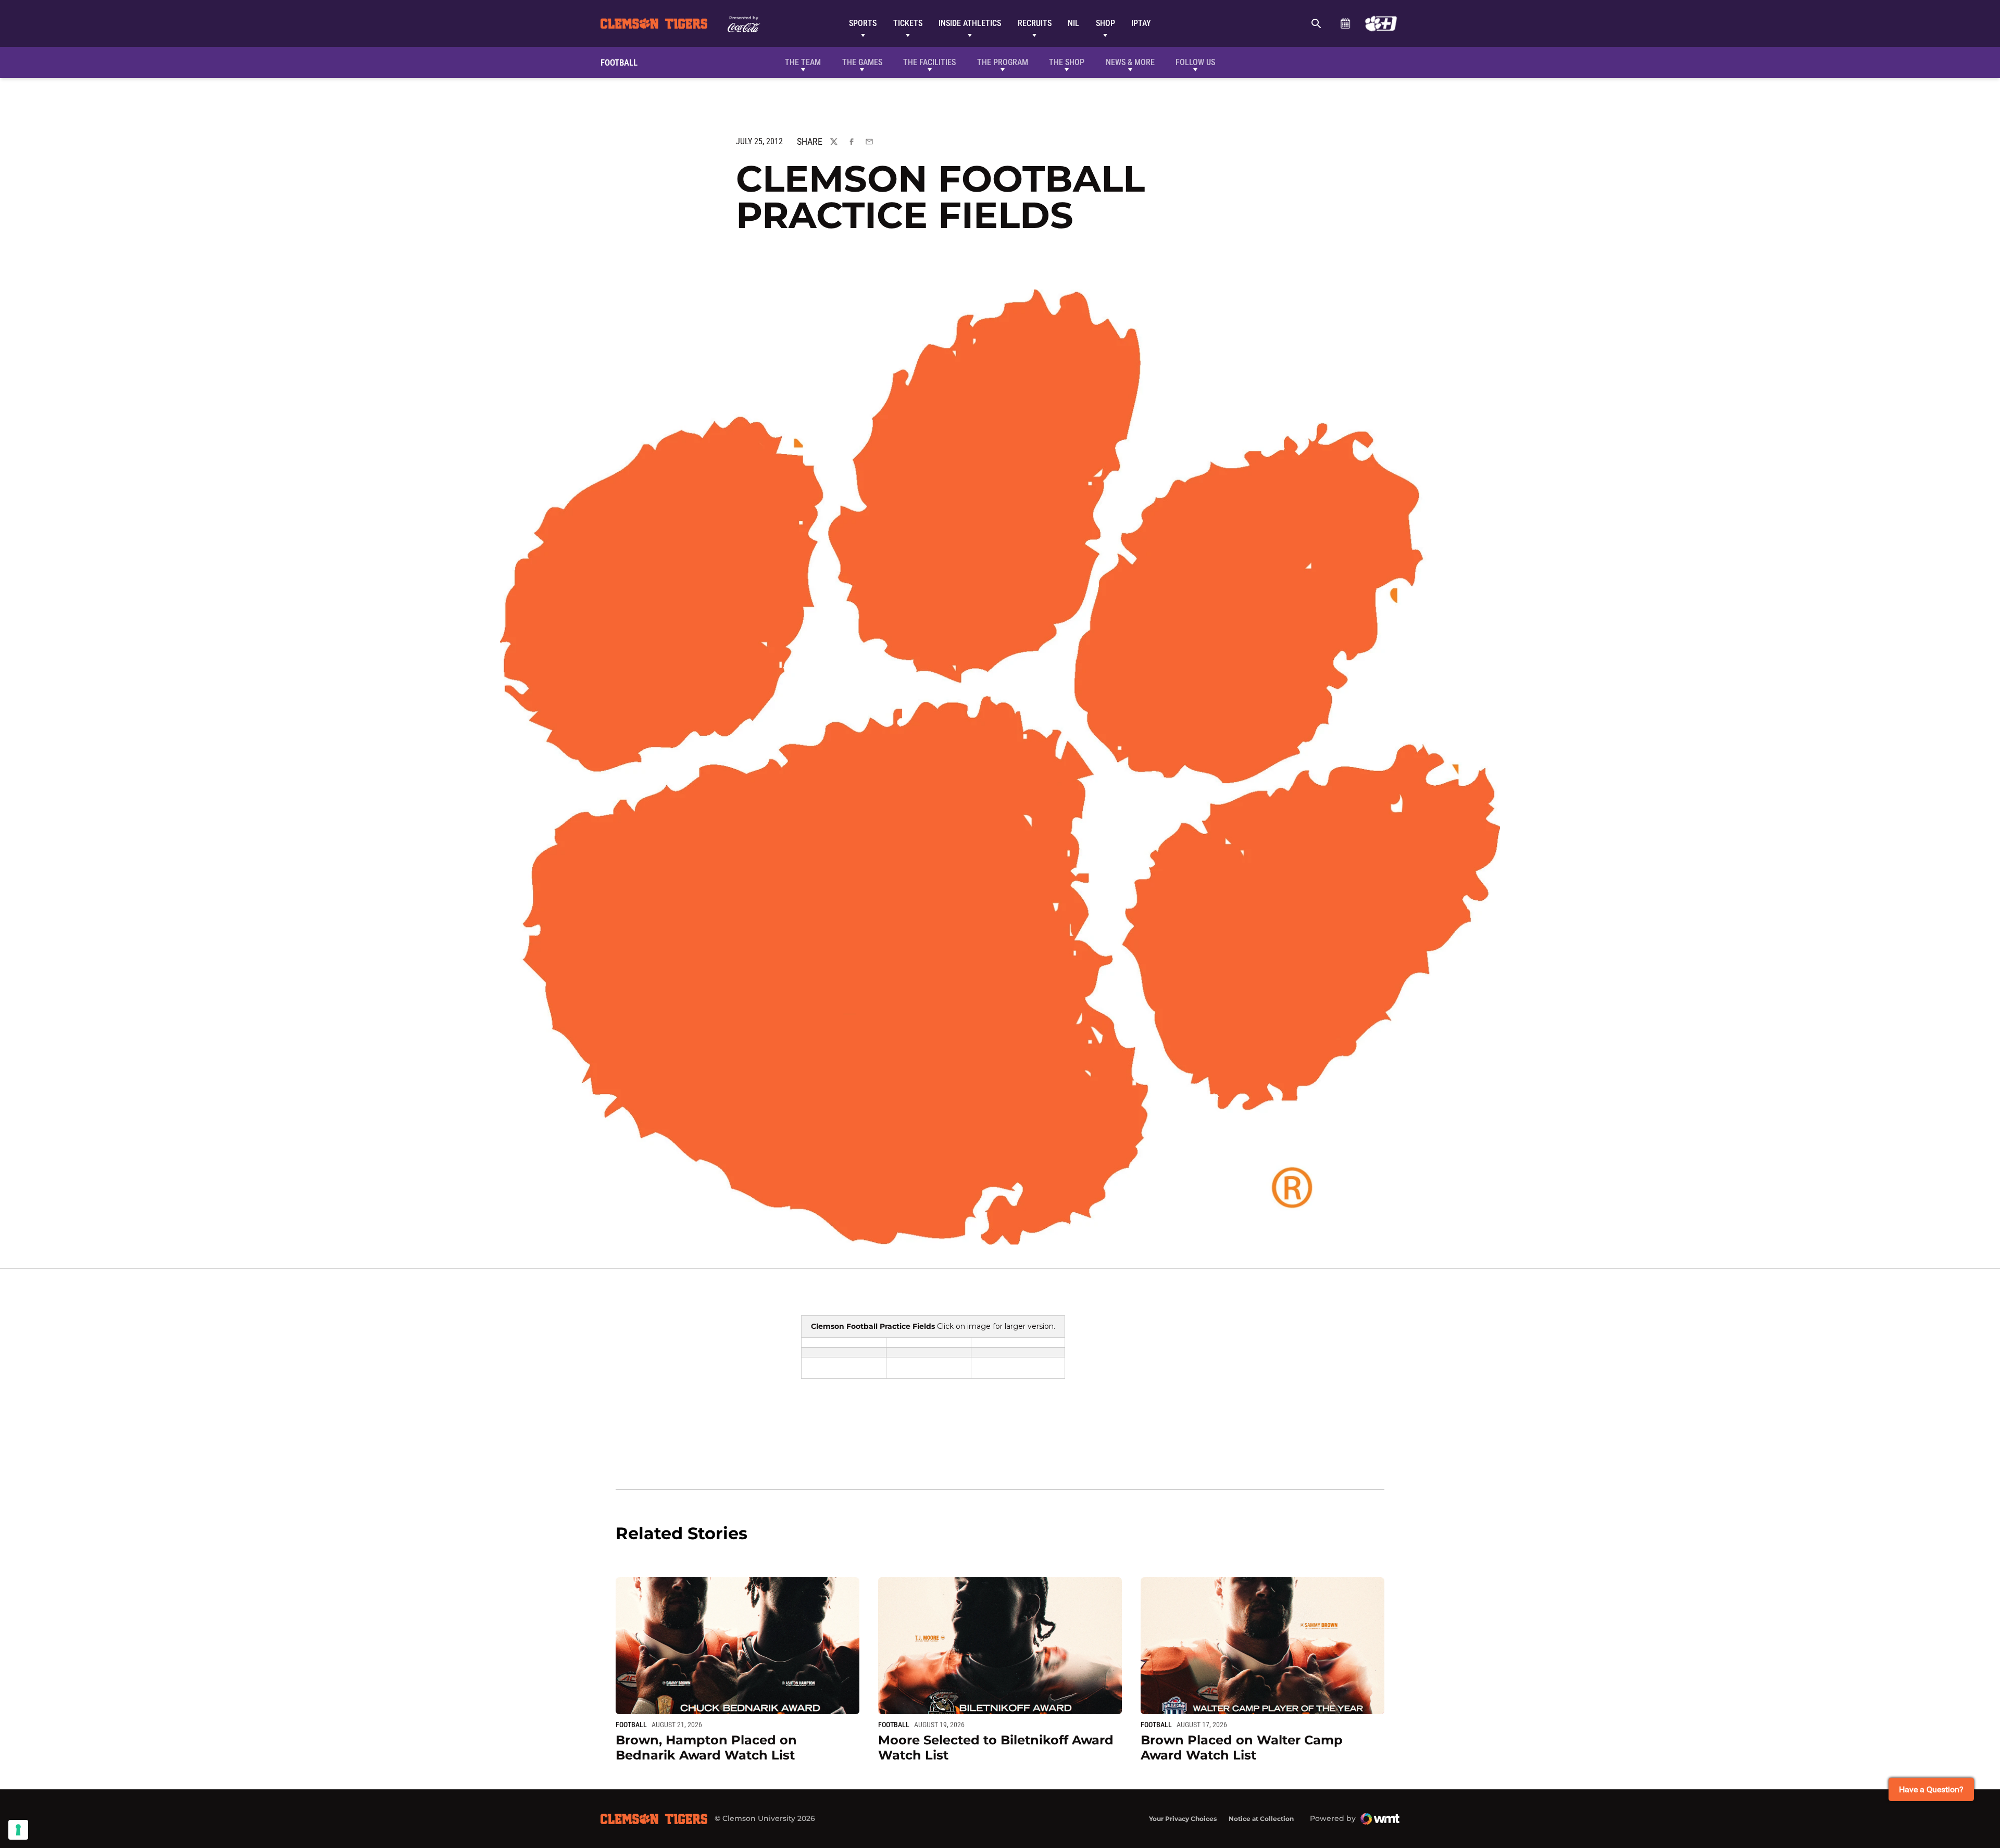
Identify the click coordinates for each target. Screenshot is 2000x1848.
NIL (1073, 23)
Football (631, 1725)
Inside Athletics (970, 23)
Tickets (908, 23)
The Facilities (929, 62)
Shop (1105, 23)
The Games (862, 62)
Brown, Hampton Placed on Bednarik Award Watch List (706, 1748)
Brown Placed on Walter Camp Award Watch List (1242, 1748)
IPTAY (1141, 23)
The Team (803, 62)
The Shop (1067, 62)
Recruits (1035, 23)
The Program (1003, 62)
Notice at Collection (1261, 1819)
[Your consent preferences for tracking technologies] (18, 1830)
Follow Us (1195, 62)
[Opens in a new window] (1381, 23)
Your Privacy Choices (1183, 1819)
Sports (863, 23)
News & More (1130, 62)
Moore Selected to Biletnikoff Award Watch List (996, 1748)
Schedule (1345, 23)
